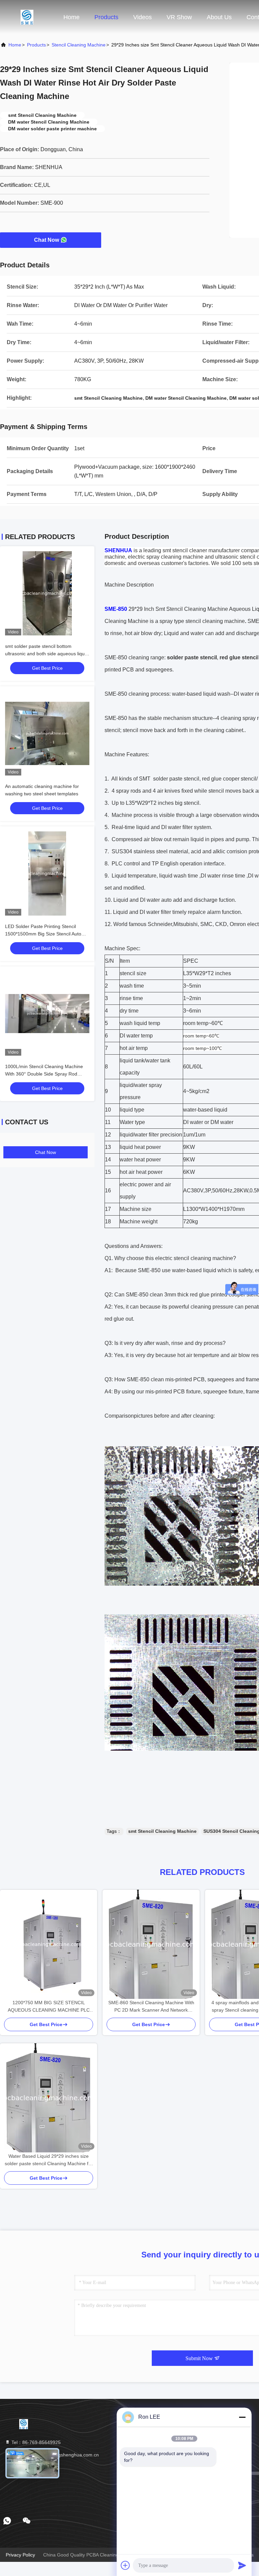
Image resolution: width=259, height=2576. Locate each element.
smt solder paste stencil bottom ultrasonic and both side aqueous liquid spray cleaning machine (47, 654)
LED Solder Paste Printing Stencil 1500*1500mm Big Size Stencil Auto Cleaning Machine (43, 934)
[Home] (27, 17)
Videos (142, 17)
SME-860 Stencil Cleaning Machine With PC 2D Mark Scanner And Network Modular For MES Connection (151, 2007)
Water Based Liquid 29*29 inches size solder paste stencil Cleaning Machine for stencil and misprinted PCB (49, 2160)
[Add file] (125, 2565)
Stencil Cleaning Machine (79, 45)
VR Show (179, 17)
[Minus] (242, 2417)
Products (106, 17)
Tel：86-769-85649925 (35, 2442)
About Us (219, 17)
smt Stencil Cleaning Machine (162, 1831)
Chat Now (47, 240)
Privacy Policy (20, 2555)
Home (71, 17)
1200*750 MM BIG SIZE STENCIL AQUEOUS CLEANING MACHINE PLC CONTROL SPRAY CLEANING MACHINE (49, 2007)
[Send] (242, 2565)
